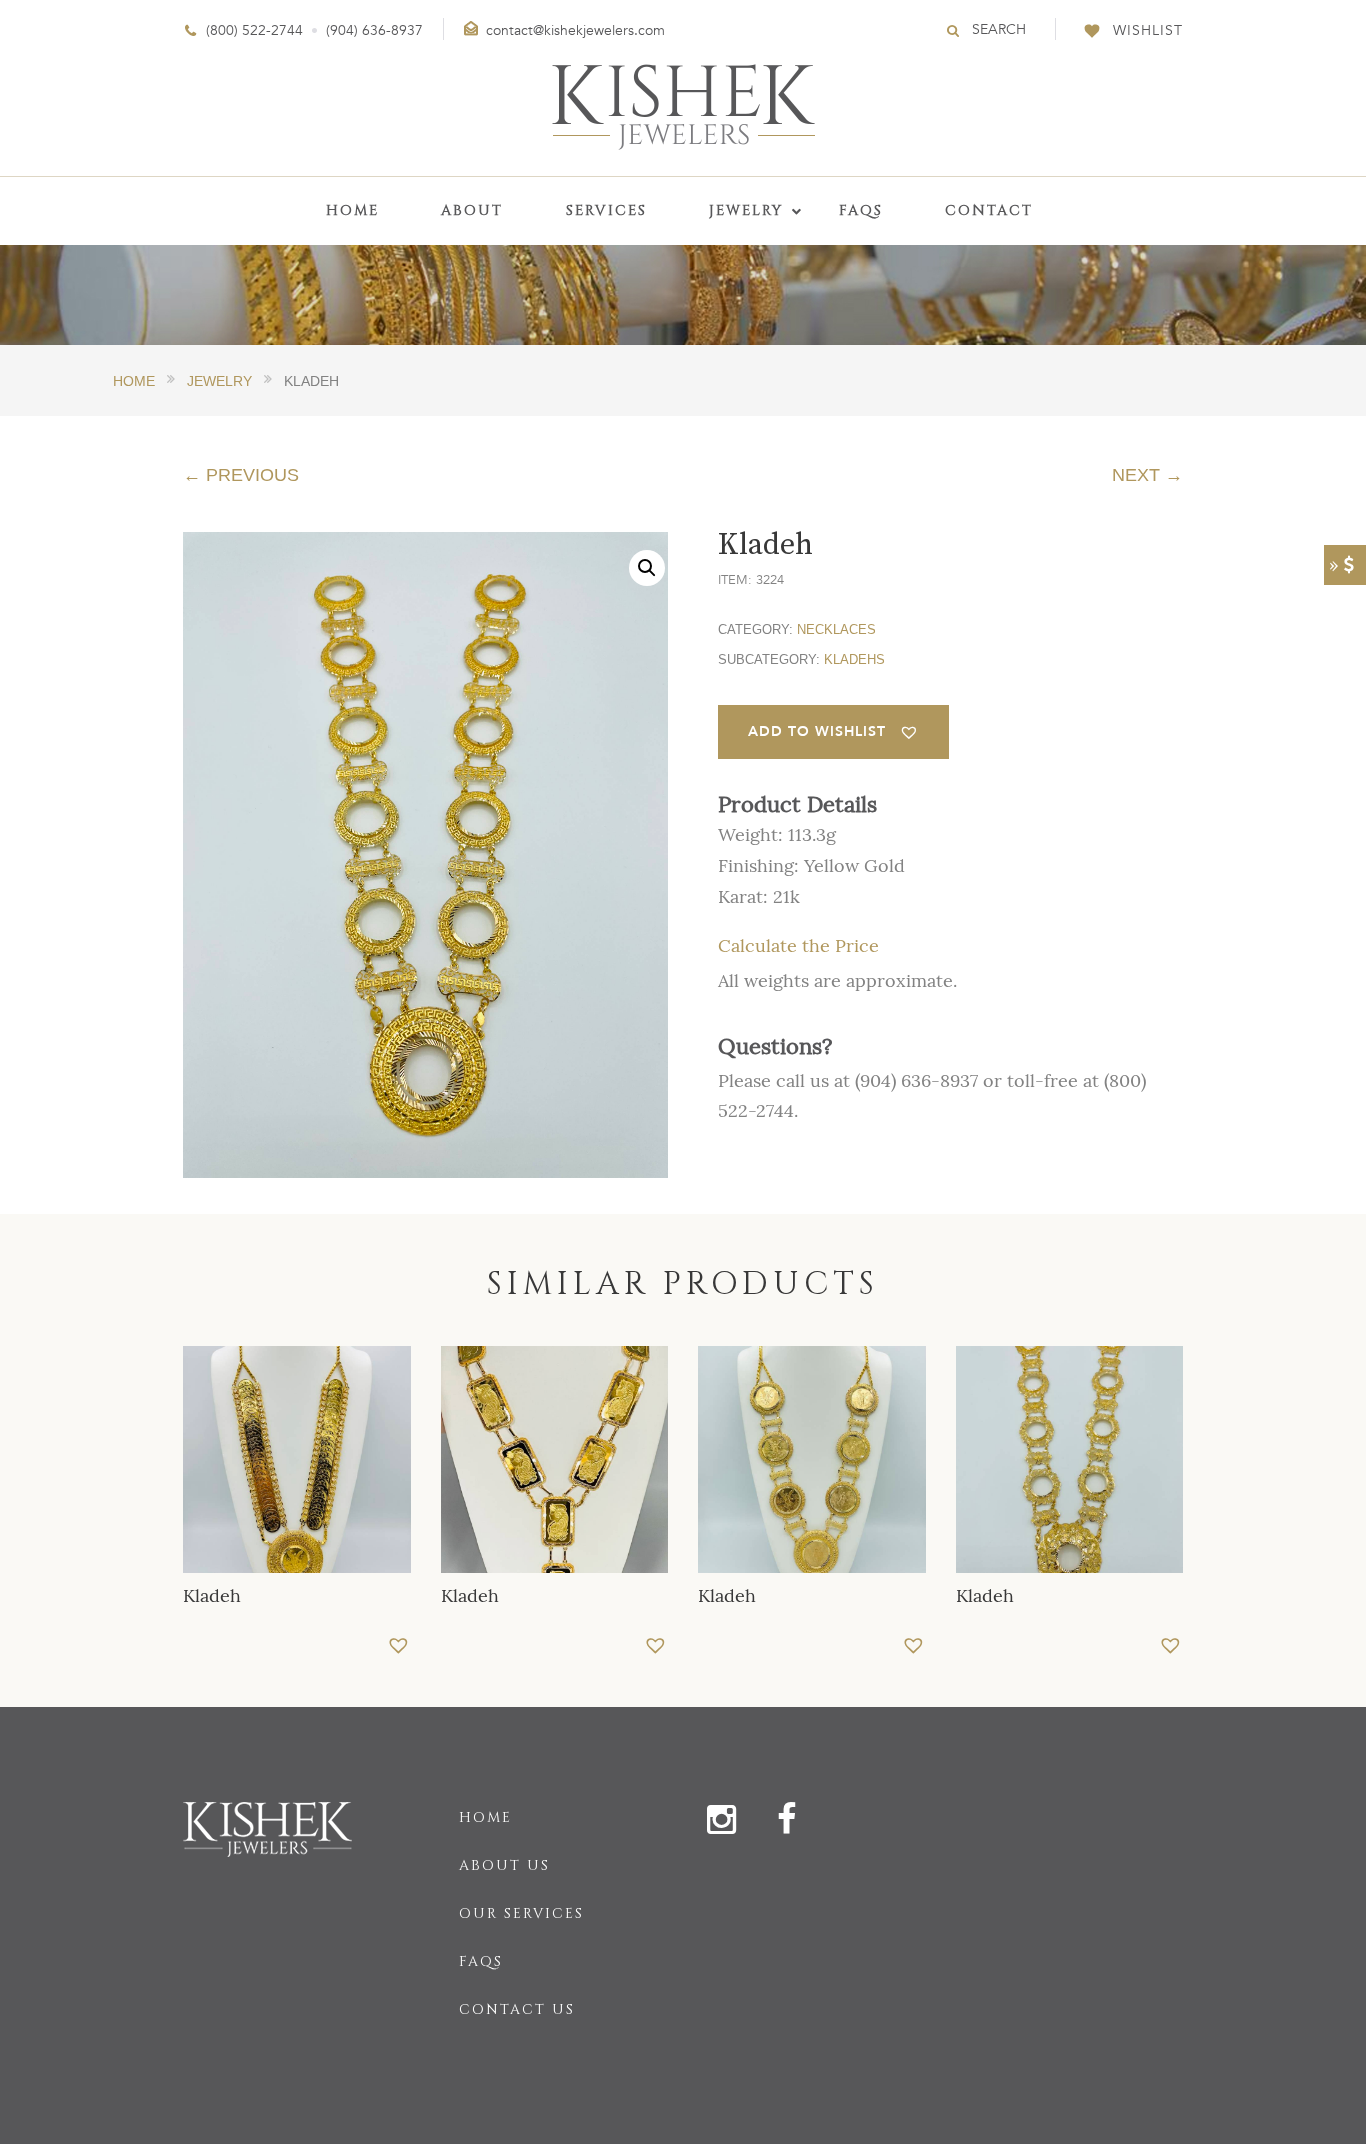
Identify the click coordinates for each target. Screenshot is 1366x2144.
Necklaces (836, 629)
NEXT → (1147, 475)
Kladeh (212, 1595)
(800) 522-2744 (254, 30)
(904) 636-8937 (374, 30)
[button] (647, 568)
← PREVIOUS (241, 475)
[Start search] (954, 30)
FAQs (481, 1961)
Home (485, 1817)
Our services (521, 1913)
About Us (504, 1865)
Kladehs (854, 659)
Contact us (517, 2009)
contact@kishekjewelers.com (575, 30)
